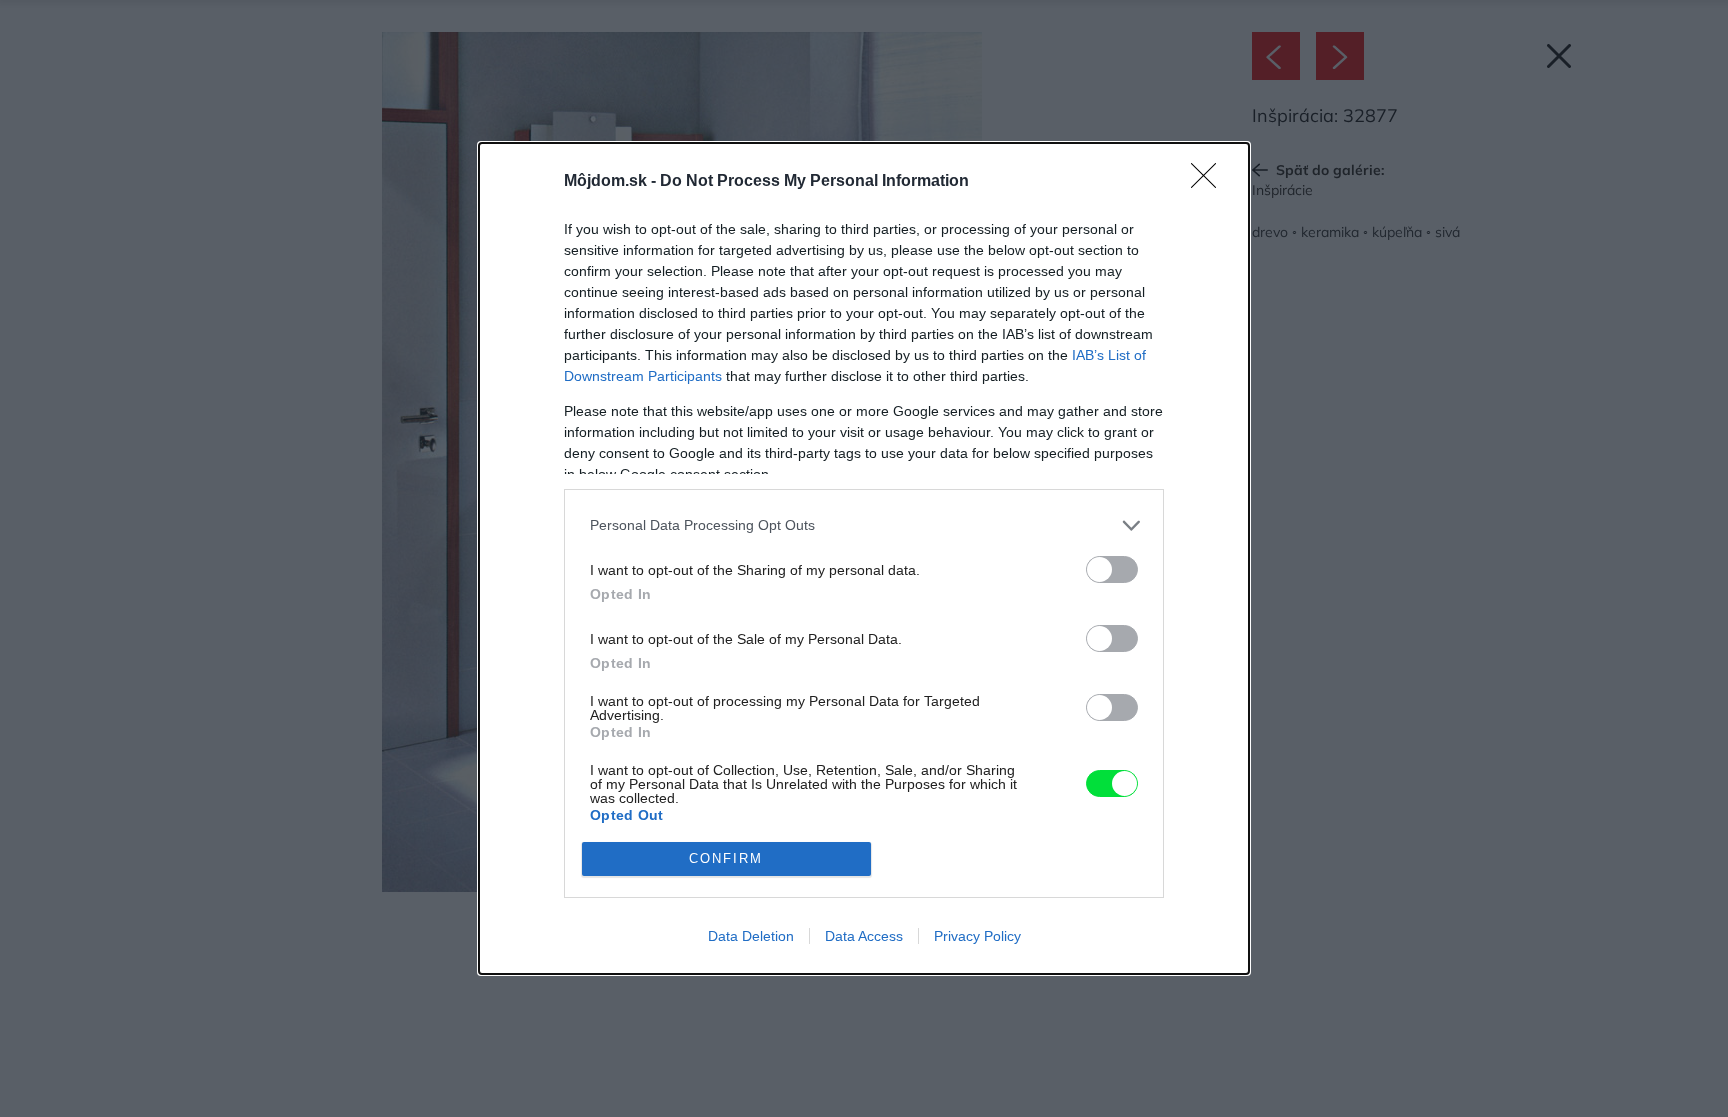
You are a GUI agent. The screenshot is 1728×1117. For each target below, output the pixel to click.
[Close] (1210, 182)
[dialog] (864, 558)
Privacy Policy (977, 936)
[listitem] (864, 525)
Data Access (864, 936)
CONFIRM (726, 858)
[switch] (1112, 569)
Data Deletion (751, 936)
